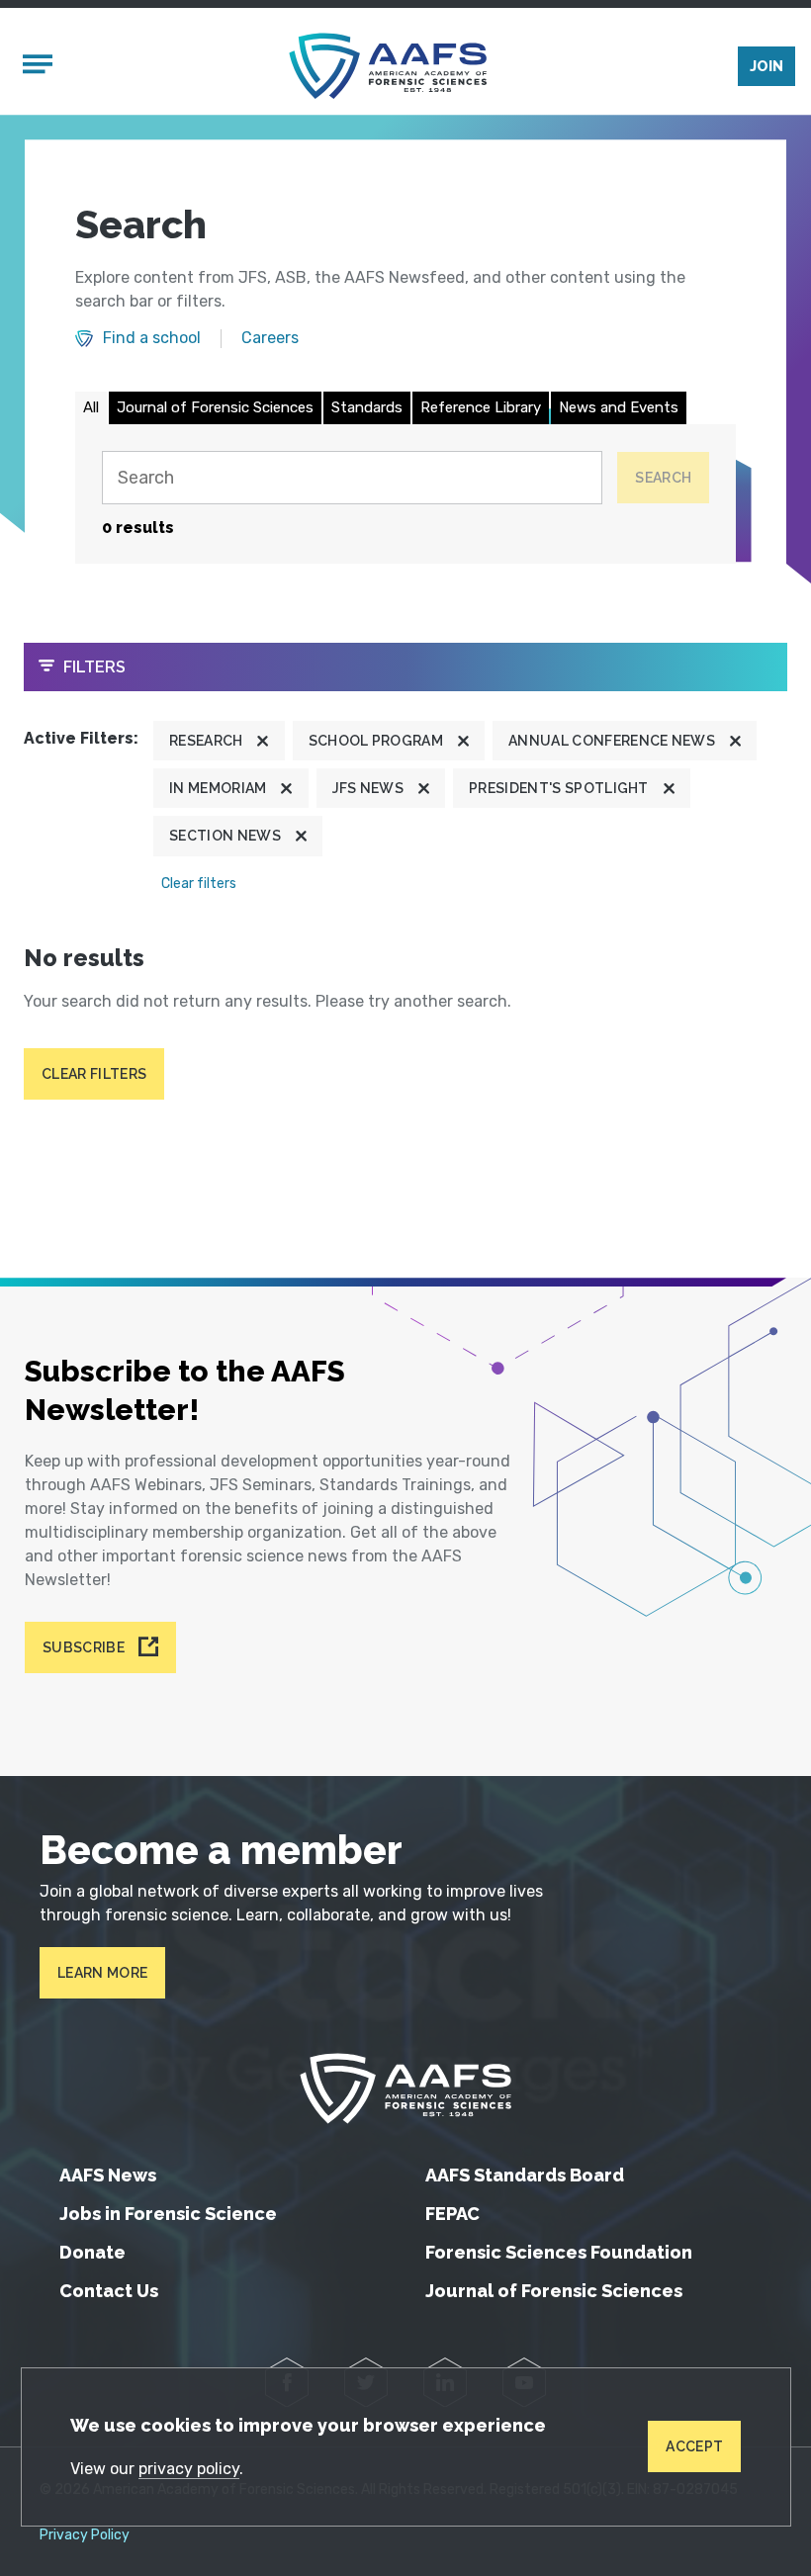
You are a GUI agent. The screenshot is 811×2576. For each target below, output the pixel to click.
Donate (92, 2252)
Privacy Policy (85, 2535)
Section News (225, 836)
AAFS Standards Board (525, 2175)
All (91, 407)
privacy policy (189, 2469)
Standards (367, 407)
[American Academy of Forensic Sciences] (388, 66)
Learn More (102, 1973)
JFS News (368, 788)
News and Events (619, 407)
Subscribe (84, 1647)
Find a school (152, 338)
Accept (694, 2446)
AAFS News (108, 2175)
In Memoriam (218, 788)
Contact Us (109, 2291)
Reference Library (481, 407)
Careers (270, 338)
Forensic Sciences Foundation (559, 2252)
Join (766, 66)
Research (206, 741)
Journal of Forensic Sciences (215, 407)
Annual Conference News (612, 741)
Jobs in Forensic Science (168, 2214)
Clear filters (199, 884)
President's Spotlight (559, 788)
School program (376, 741)
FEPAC (452, 2214)
